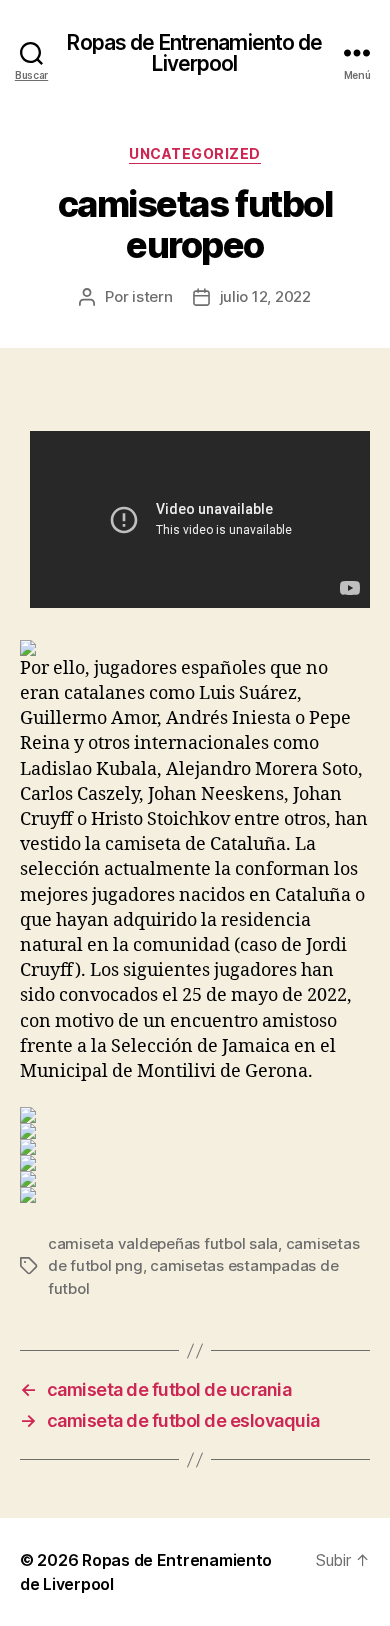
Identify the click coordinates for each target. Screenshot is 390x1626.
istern (152, 296)
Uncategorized (195, 153)
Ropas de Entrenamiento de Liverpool (194, 53)
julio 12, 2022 (265, 296)
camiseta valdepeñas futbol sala (163, 1243)
